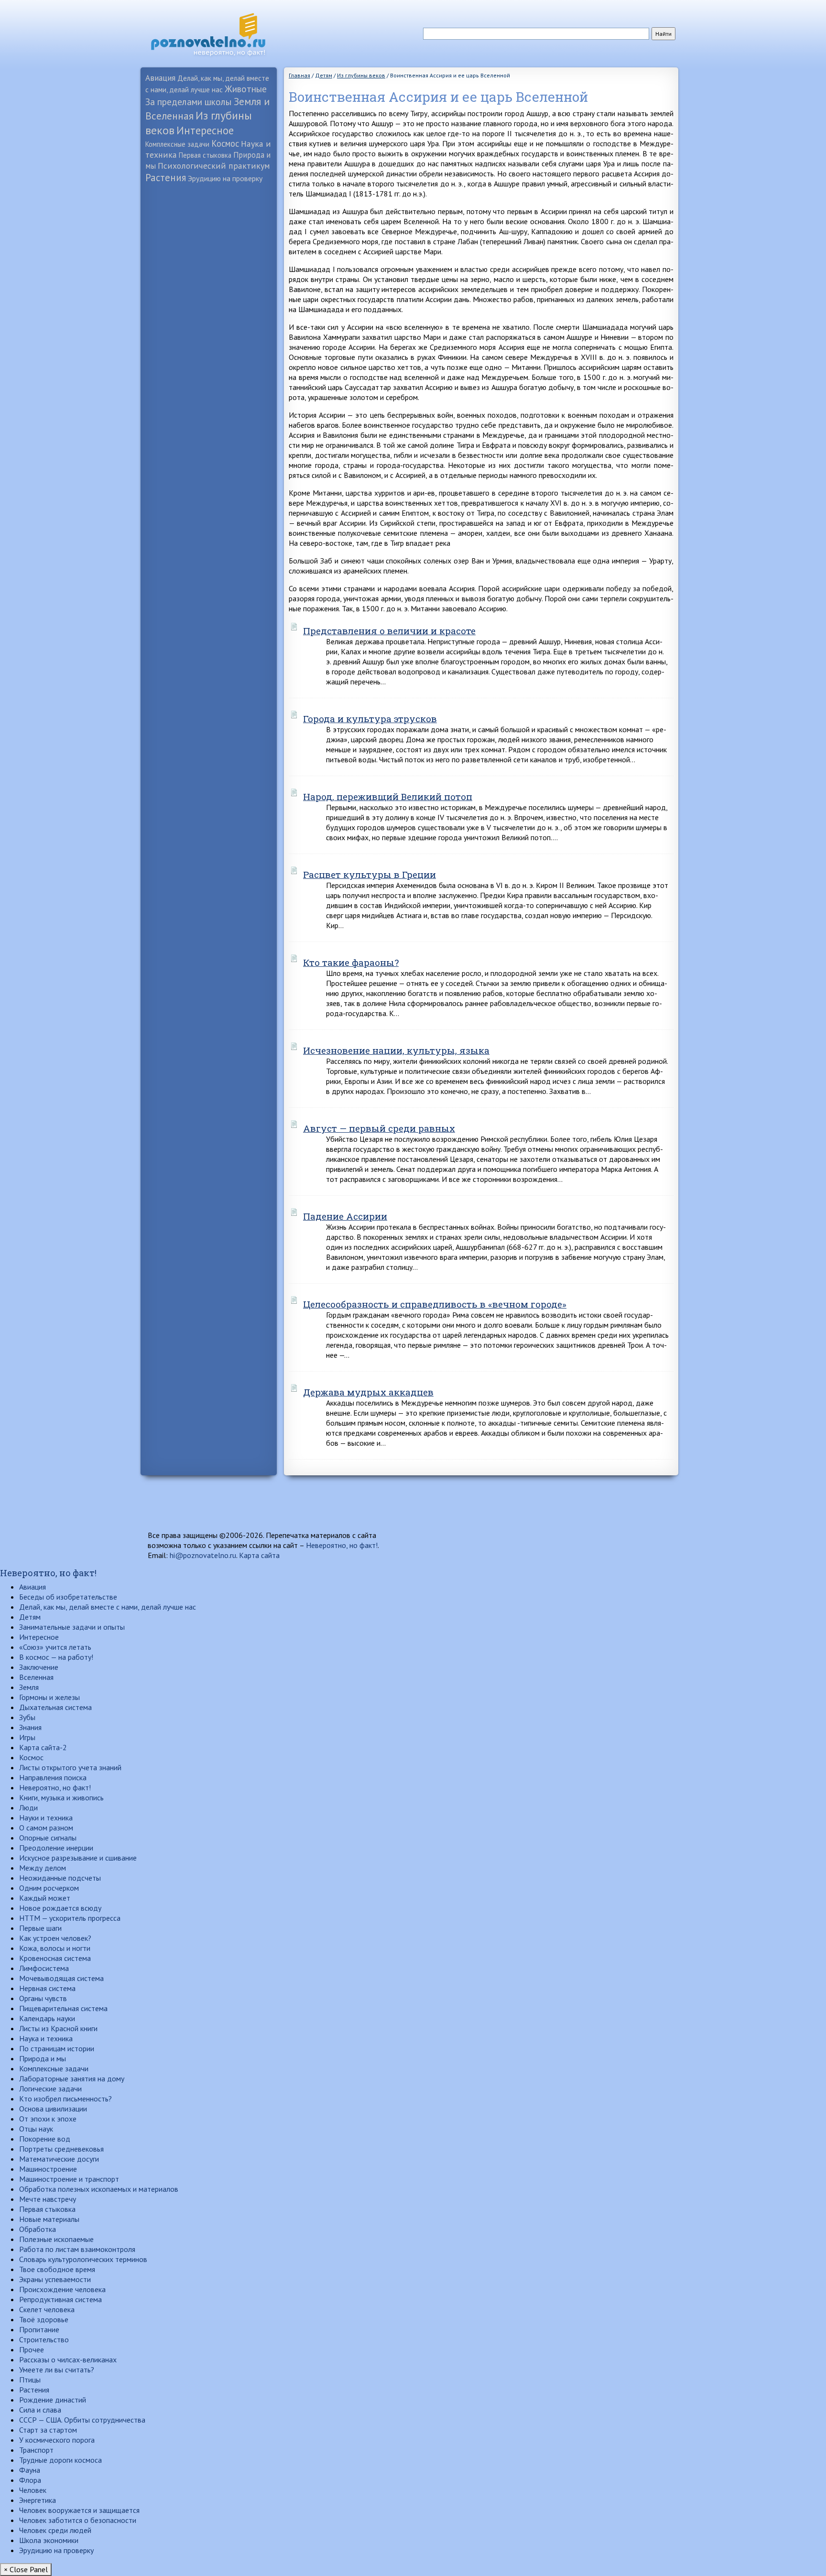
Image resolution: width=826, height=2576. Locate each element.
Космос (225, 143)
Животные (246, 89)
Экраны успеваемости (55, 2279)
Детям (30, 1617)
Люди (28, 1808)
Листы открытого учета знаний (70, 1767)
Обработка (38, 2229)
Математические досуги (59, 2159)
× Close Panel (26, 2569)
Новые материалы (49, 2219)
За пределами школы (189, 102)
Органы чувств (43, 1998)
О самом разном (46, 1828)
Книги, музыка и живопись (61, 1797)
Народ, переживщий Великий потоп (388, 796)
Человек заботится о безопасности (78, 2520)
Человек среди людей (55, 2530)
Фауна (30, 2470)
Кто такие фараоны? (351, 962)
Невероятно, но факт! (342, 1545)
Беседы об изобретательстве (68, 1597)
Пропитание (39, 2329)
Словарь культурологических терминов (83, 2259)
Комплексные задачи (177, 144)
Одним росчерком (49, 1888)
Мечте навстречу (48, 2199)
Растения (166, 178)
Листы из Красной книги (58, 2028)
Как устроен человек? (55, 1938)
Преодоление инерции (56, 1848)
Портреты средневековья (61, 2149)
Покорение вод (45, 2139)
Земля (29, 1687)
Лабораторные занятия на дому (72, 2078)
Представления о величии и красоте (389, 631)
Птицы (30, 2380)
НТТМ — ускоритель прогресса (70, 1918)
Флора (30, 2480)
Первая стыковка (205, 155)
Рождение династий (53, 2400)
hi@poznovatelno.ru (203, 1555)
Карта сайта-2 (43, 1747)
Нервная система (47, 1988)
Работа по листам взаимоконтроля (77, 2249)
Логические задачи (50, 2089)
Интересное (205, 130)
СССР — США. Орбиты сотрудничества (82, 2420)
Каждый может (45, 1898)
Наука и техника (46, 2038)
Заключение (39, 1667)
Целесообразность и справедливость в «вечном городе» (435, 1304)
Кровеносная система (55, 1958)
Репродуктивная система (60, 2299)
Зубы (27, 1717)
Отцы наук (36, 2129)
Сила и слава (40, 2410)
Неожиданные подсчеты (60, 1878)
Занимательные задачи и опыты (72, 1627)
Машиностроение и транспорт (69, 2179)
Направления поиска (53, 1777)
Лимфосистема (44, 1968)
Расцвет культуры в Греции (370, 874)
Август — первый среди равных (379, 1128)
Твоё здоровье (44, 2319)
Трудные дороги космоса (60, 2460)
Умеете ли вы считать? (57, 2370)
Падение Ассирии (345, 1216)
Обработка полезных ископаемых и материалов (99, 2189)
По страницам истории (57, 2048)
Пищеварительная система (63, 2008)
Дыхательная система (55, 1707)
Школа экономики (49, 2540)
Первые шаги (40, 1928)
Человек (33, 2490)
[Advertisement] (209, 337)
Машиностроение (48, 2169)
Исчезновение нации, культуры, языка (396, 1050)
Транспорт (36, 2450)
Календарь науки (47, 2018)
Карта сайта (259, 1555)
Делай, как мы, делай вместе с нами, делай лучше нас (108, 1607)
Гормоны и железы (49, 1697)
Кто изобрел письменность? (65, 2099)
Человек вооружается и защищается (79, 2510)
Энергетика (38, 2500)
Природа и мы (43, 2058)
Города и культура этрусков (370, 719)
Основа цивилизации (53, 2109)
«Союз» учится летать (55, 1647)
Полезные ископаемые (56, 2239)
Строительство (44, 2339)
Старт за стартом (48, 2430)
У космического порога (57, 2440)
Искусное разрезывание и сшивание (78, 1858)
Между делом (43, 1868)
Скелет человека (47, 2309)
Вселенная (36, 1677)
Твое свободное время (57, 2269)
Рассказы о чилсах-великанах (68, 2360)
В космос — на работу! (56, 1657)
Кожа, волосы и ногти (55, 1948)
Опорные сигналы (48, 1838)
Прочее (32, 2349)
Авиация (160, 78)
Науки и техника (46, 1818)
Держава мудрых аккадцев (368, 1392)
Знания (30, 1727)
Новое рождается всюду (60, 1908)
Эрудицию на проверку (225, 178)
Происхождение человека (62, 2289)
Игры (27, 1737)
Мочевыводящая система (61, 1978)
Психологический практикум (214, 166)
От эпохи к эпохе (48, 2119)
